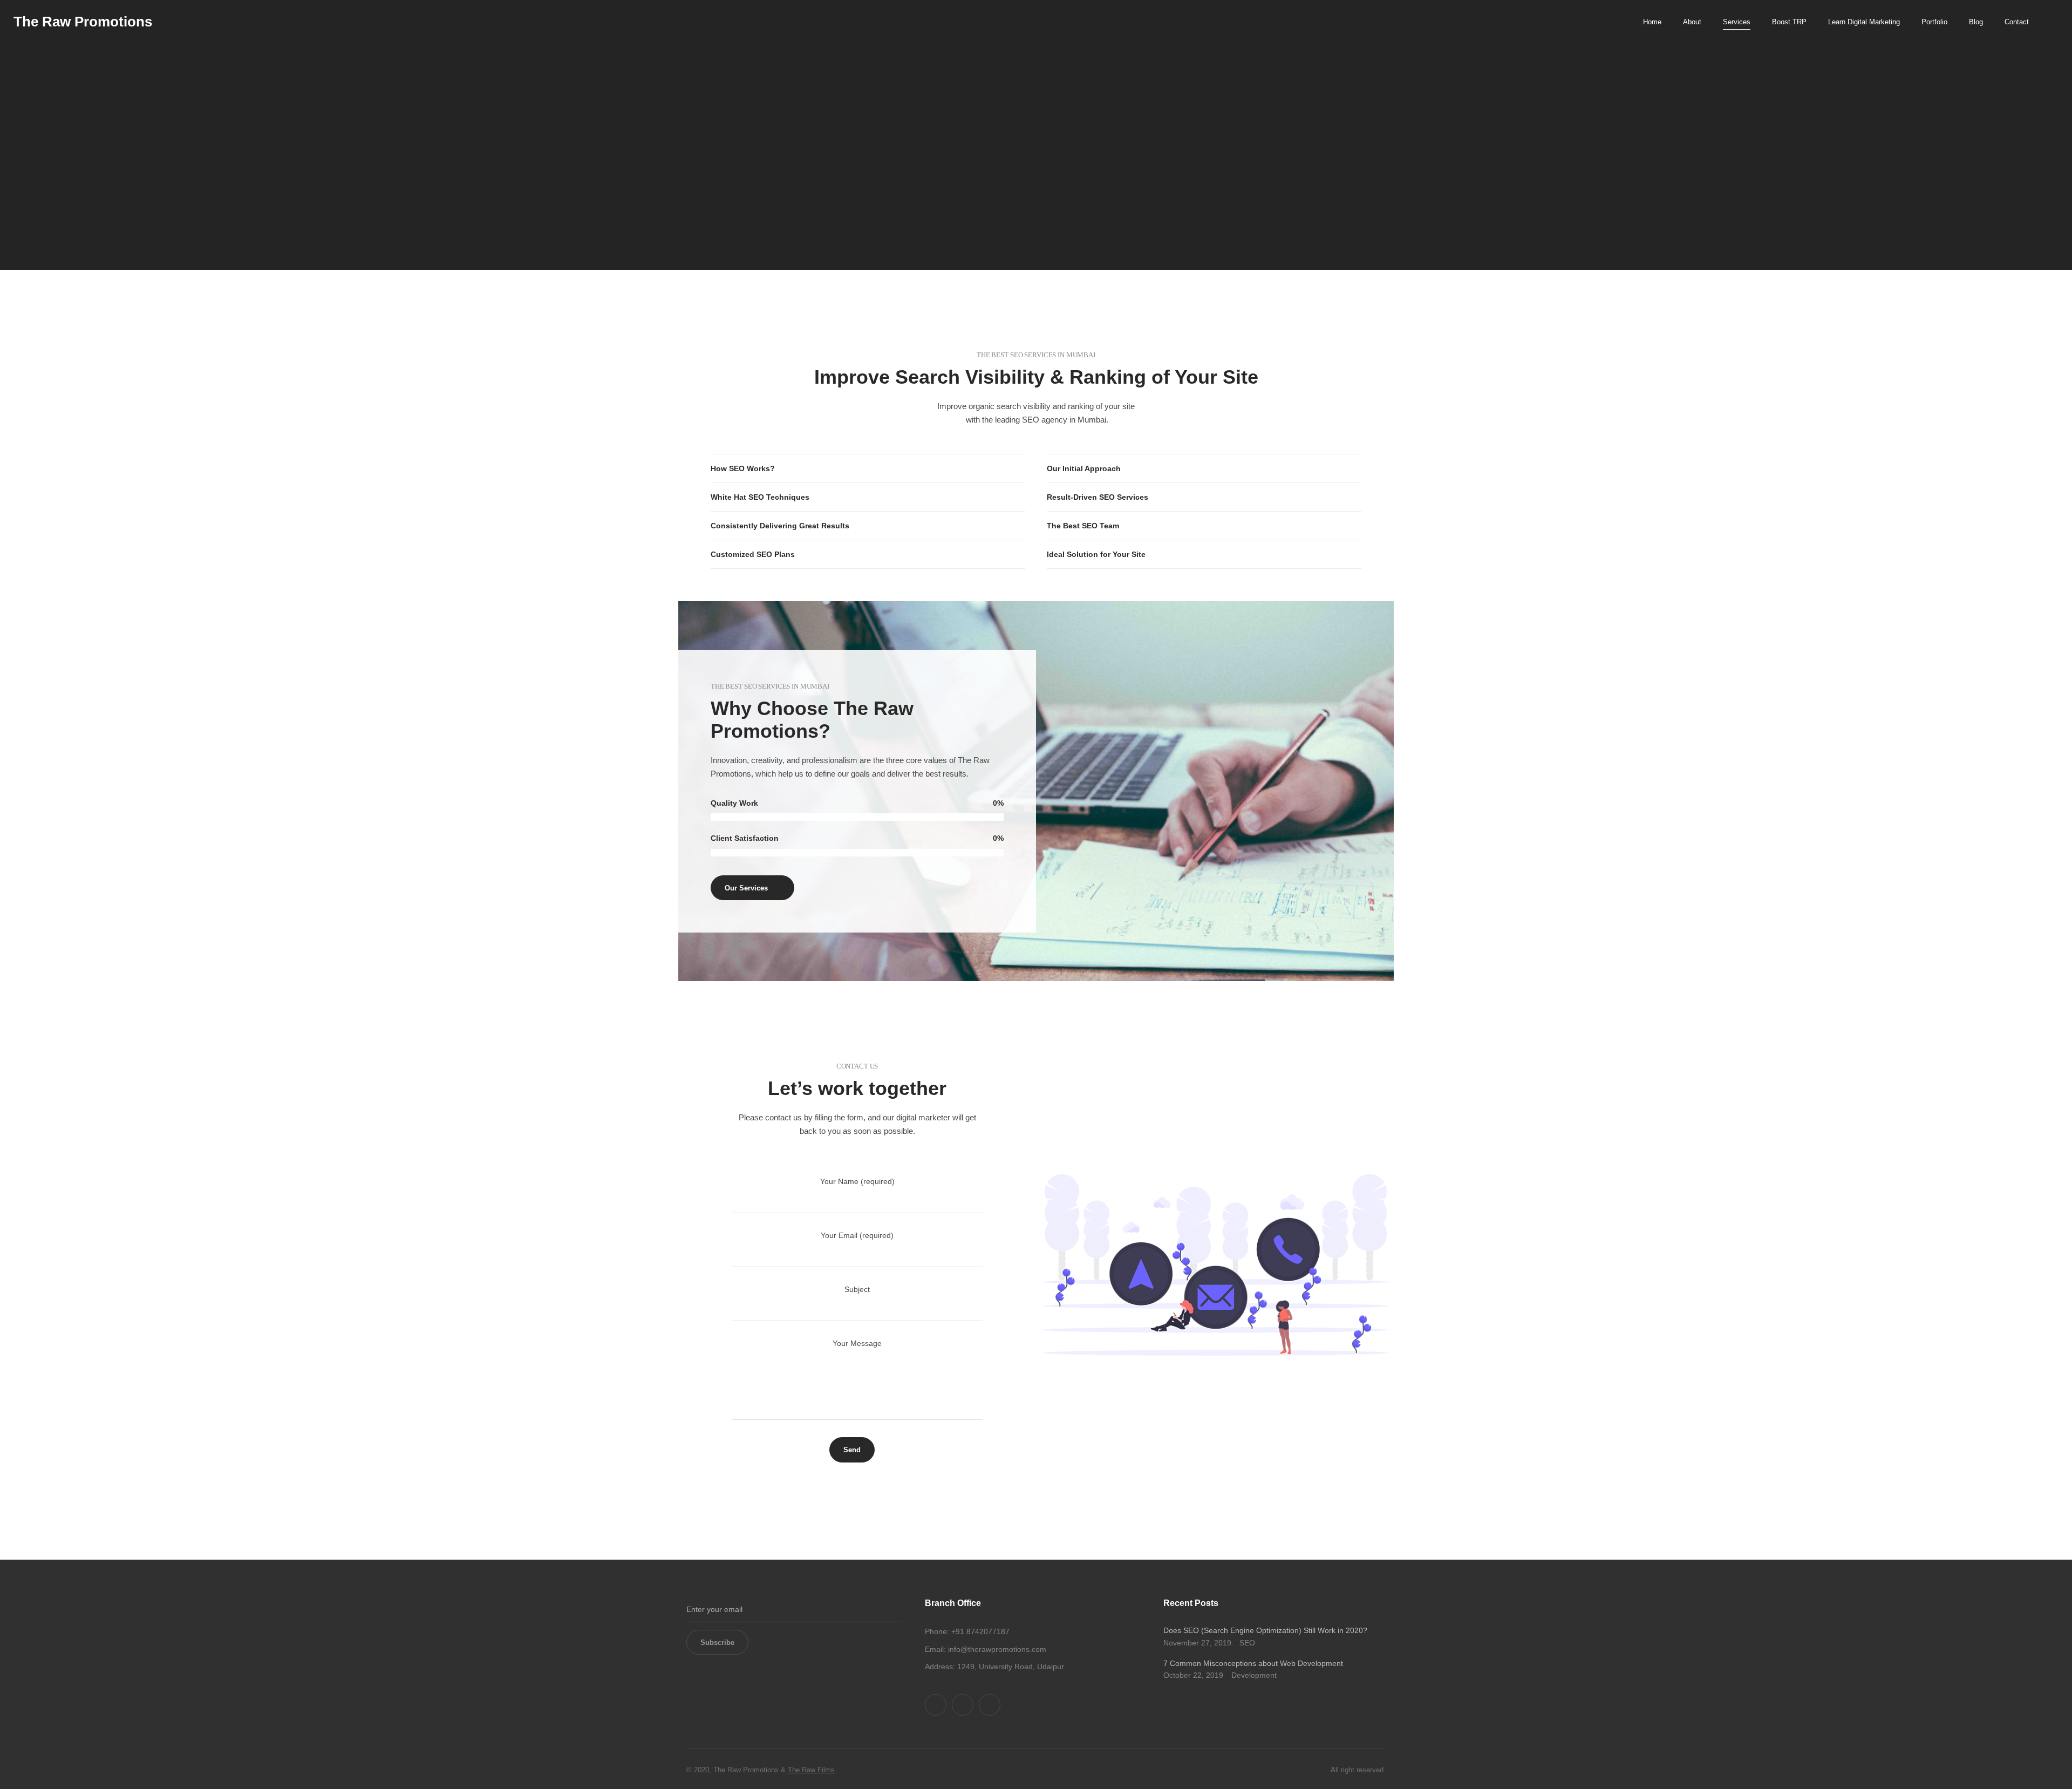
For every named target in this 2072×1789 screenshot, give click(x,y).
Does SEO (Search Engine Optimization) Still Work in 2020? (1265, 1630)
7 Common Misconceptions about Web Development (1253, 1663)
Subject (857, 1289)
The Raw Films (811, 1770)
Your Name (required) (857, 1181)
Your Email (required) (857, 1235)
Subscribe (717, 1642)
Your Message (857, 1343)
